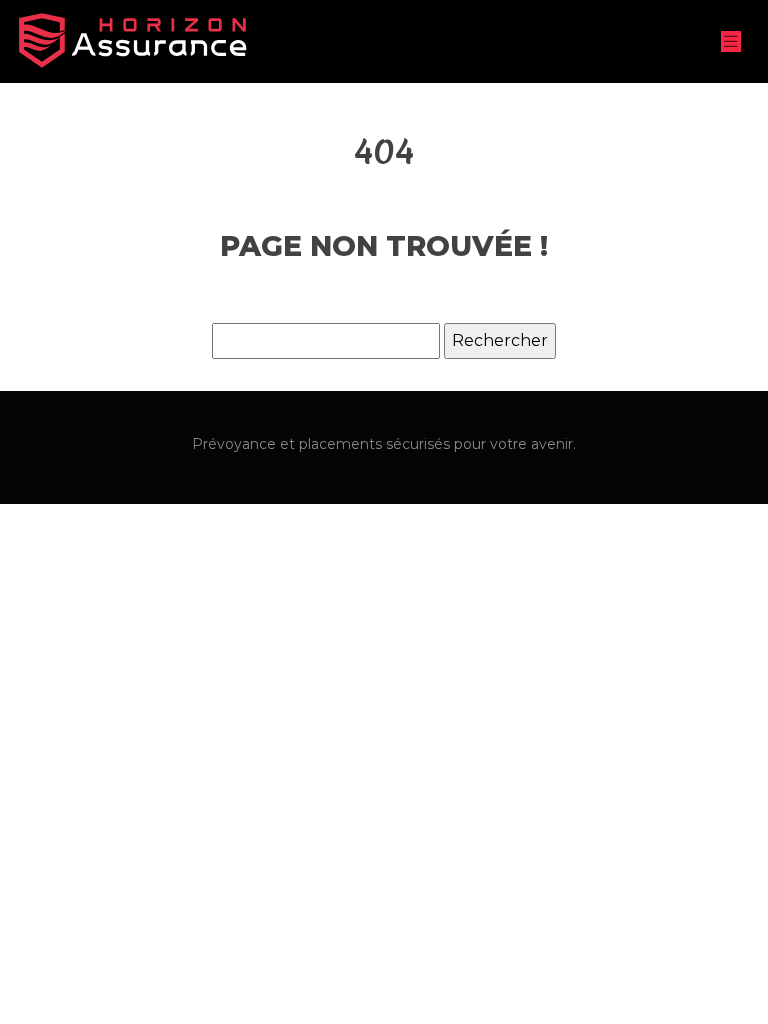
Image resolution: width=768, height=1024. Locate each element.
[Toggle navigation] (731, 41)
